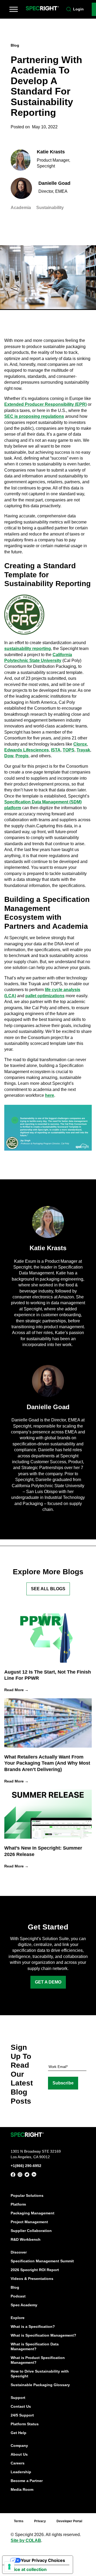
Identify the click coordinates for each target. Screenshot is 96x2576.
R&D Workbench (26, 2239)
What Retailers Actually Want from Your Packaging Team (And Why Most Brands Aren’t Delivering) (47, 1763)
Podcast (18, 2296)
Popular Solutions (27, 2195)
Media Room (22, 2489)
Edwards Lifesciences (27, 750)
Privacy (40, 2521)
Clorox (80, 744)
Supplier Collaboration (31, 2231)
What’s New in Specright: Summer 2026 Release (43, 1851)
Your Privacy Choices (43, 2560)
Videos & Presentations (32, 2279)
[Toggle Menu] (14, 9)
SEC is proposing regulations (34, 416)
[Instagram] (20, 2176)
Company (19, 2446)
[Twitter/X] (27, 2176)
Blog (15, 2287)
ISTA (56, 750)
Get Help (19, 2433)
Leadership (21, 2472)
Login (78, 9)
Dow (9, 756)
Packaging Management (33, 2213)
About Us (19, 2454)
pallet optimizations (45, 996)
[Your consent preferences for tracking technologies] (9, 2567)
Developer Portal (69, 2521)
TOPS (69, 750)
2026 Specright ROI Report (35, 2270)
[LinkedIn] (34, 2175)
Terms (19, 2521)
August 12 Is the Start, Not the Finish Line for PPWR (48, 1675)
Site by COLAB (26, 2540)
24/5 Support (22, 2415)
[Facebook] (13, 2175)
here (50, 1095)
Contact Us (21, 2406)
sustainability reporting (28, 649)
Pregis (22, 756)
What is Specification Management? (43, 2335)
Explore (18, 2318)
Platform (18, 2204)
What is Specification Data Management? (35, 2346)
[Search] (69, 9)
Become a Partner (27, 2481)
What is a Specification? (33, 2326)
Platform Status (25, 2424)
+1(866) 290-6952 (26, 2166)
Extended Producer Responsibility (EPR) (45, 404)
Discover (19, 2252)
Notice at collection (27, 2569)
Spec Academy (24, 2305)
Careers (18, 2463)
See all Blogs (48, 1589)
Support (18, 2398)
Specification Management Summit (42, 2261)
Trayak (83, 750)
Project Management (29, 2222)
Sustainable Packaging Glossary (40, 2385)
